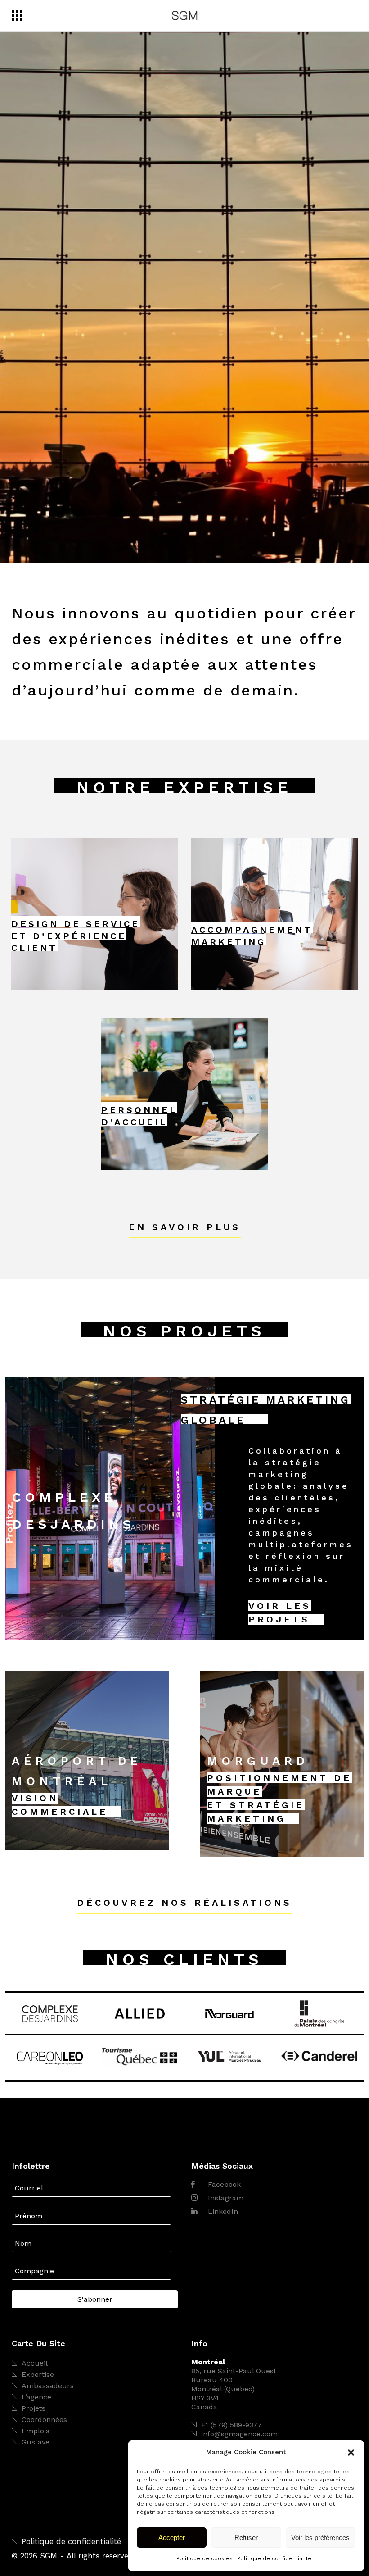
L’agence (36, 2397)
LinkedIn (222, 2211)
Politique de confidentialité (274, 2558)
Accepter (172, 2537)
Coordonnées (44, 2419)
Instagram (225, 2198)
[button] (351, 2453)
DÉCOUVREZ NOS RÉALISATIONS (184, 1903)
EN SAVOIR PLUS (185, 1227)
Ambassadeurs (48, 2386)
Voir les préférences (320, 2537)
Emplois (36, 2431)
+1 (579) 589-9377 (232, 2425)
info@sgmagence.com (239, 2434)
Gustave (36, 2442)
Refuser (246, 2537)
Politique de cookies (205, 2558)
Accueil (35, 2363)
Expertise (38, 2374)
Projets (34, 2408)
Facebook (223, 2184)
